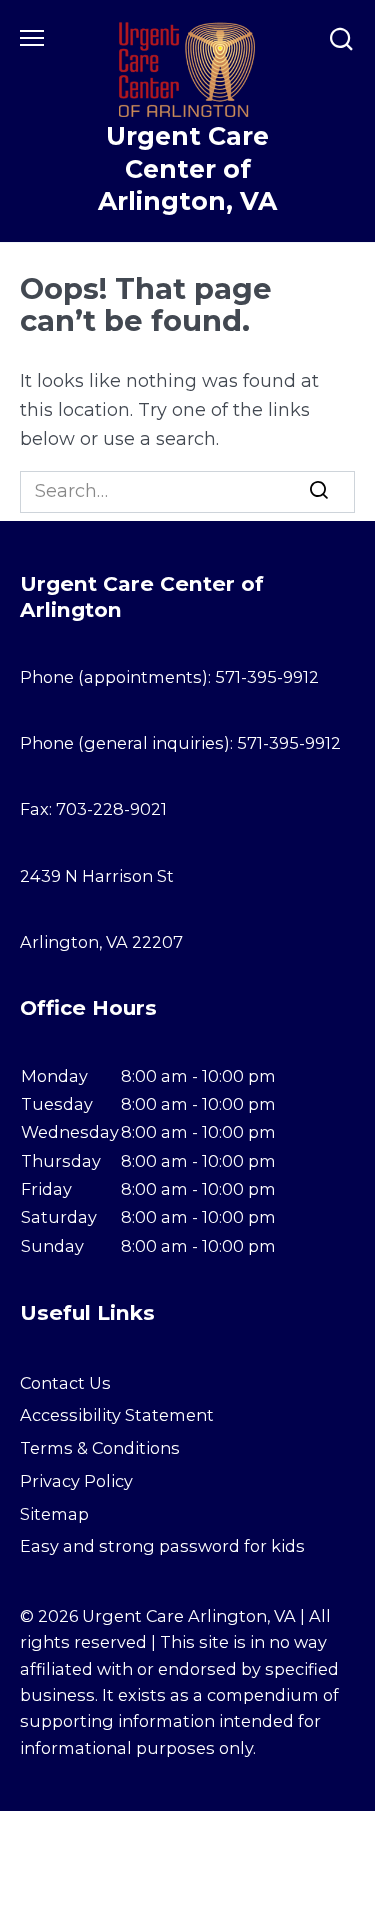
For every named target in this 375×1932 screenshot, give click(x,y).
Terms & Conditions (100, 1448)
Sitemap (54, 1514)
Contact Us (65, 1383)
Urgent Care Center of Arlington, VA (187, 169)
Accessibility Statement (117, 1415)
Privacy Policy (76, 1481)
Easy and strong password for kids (162, 1546)
